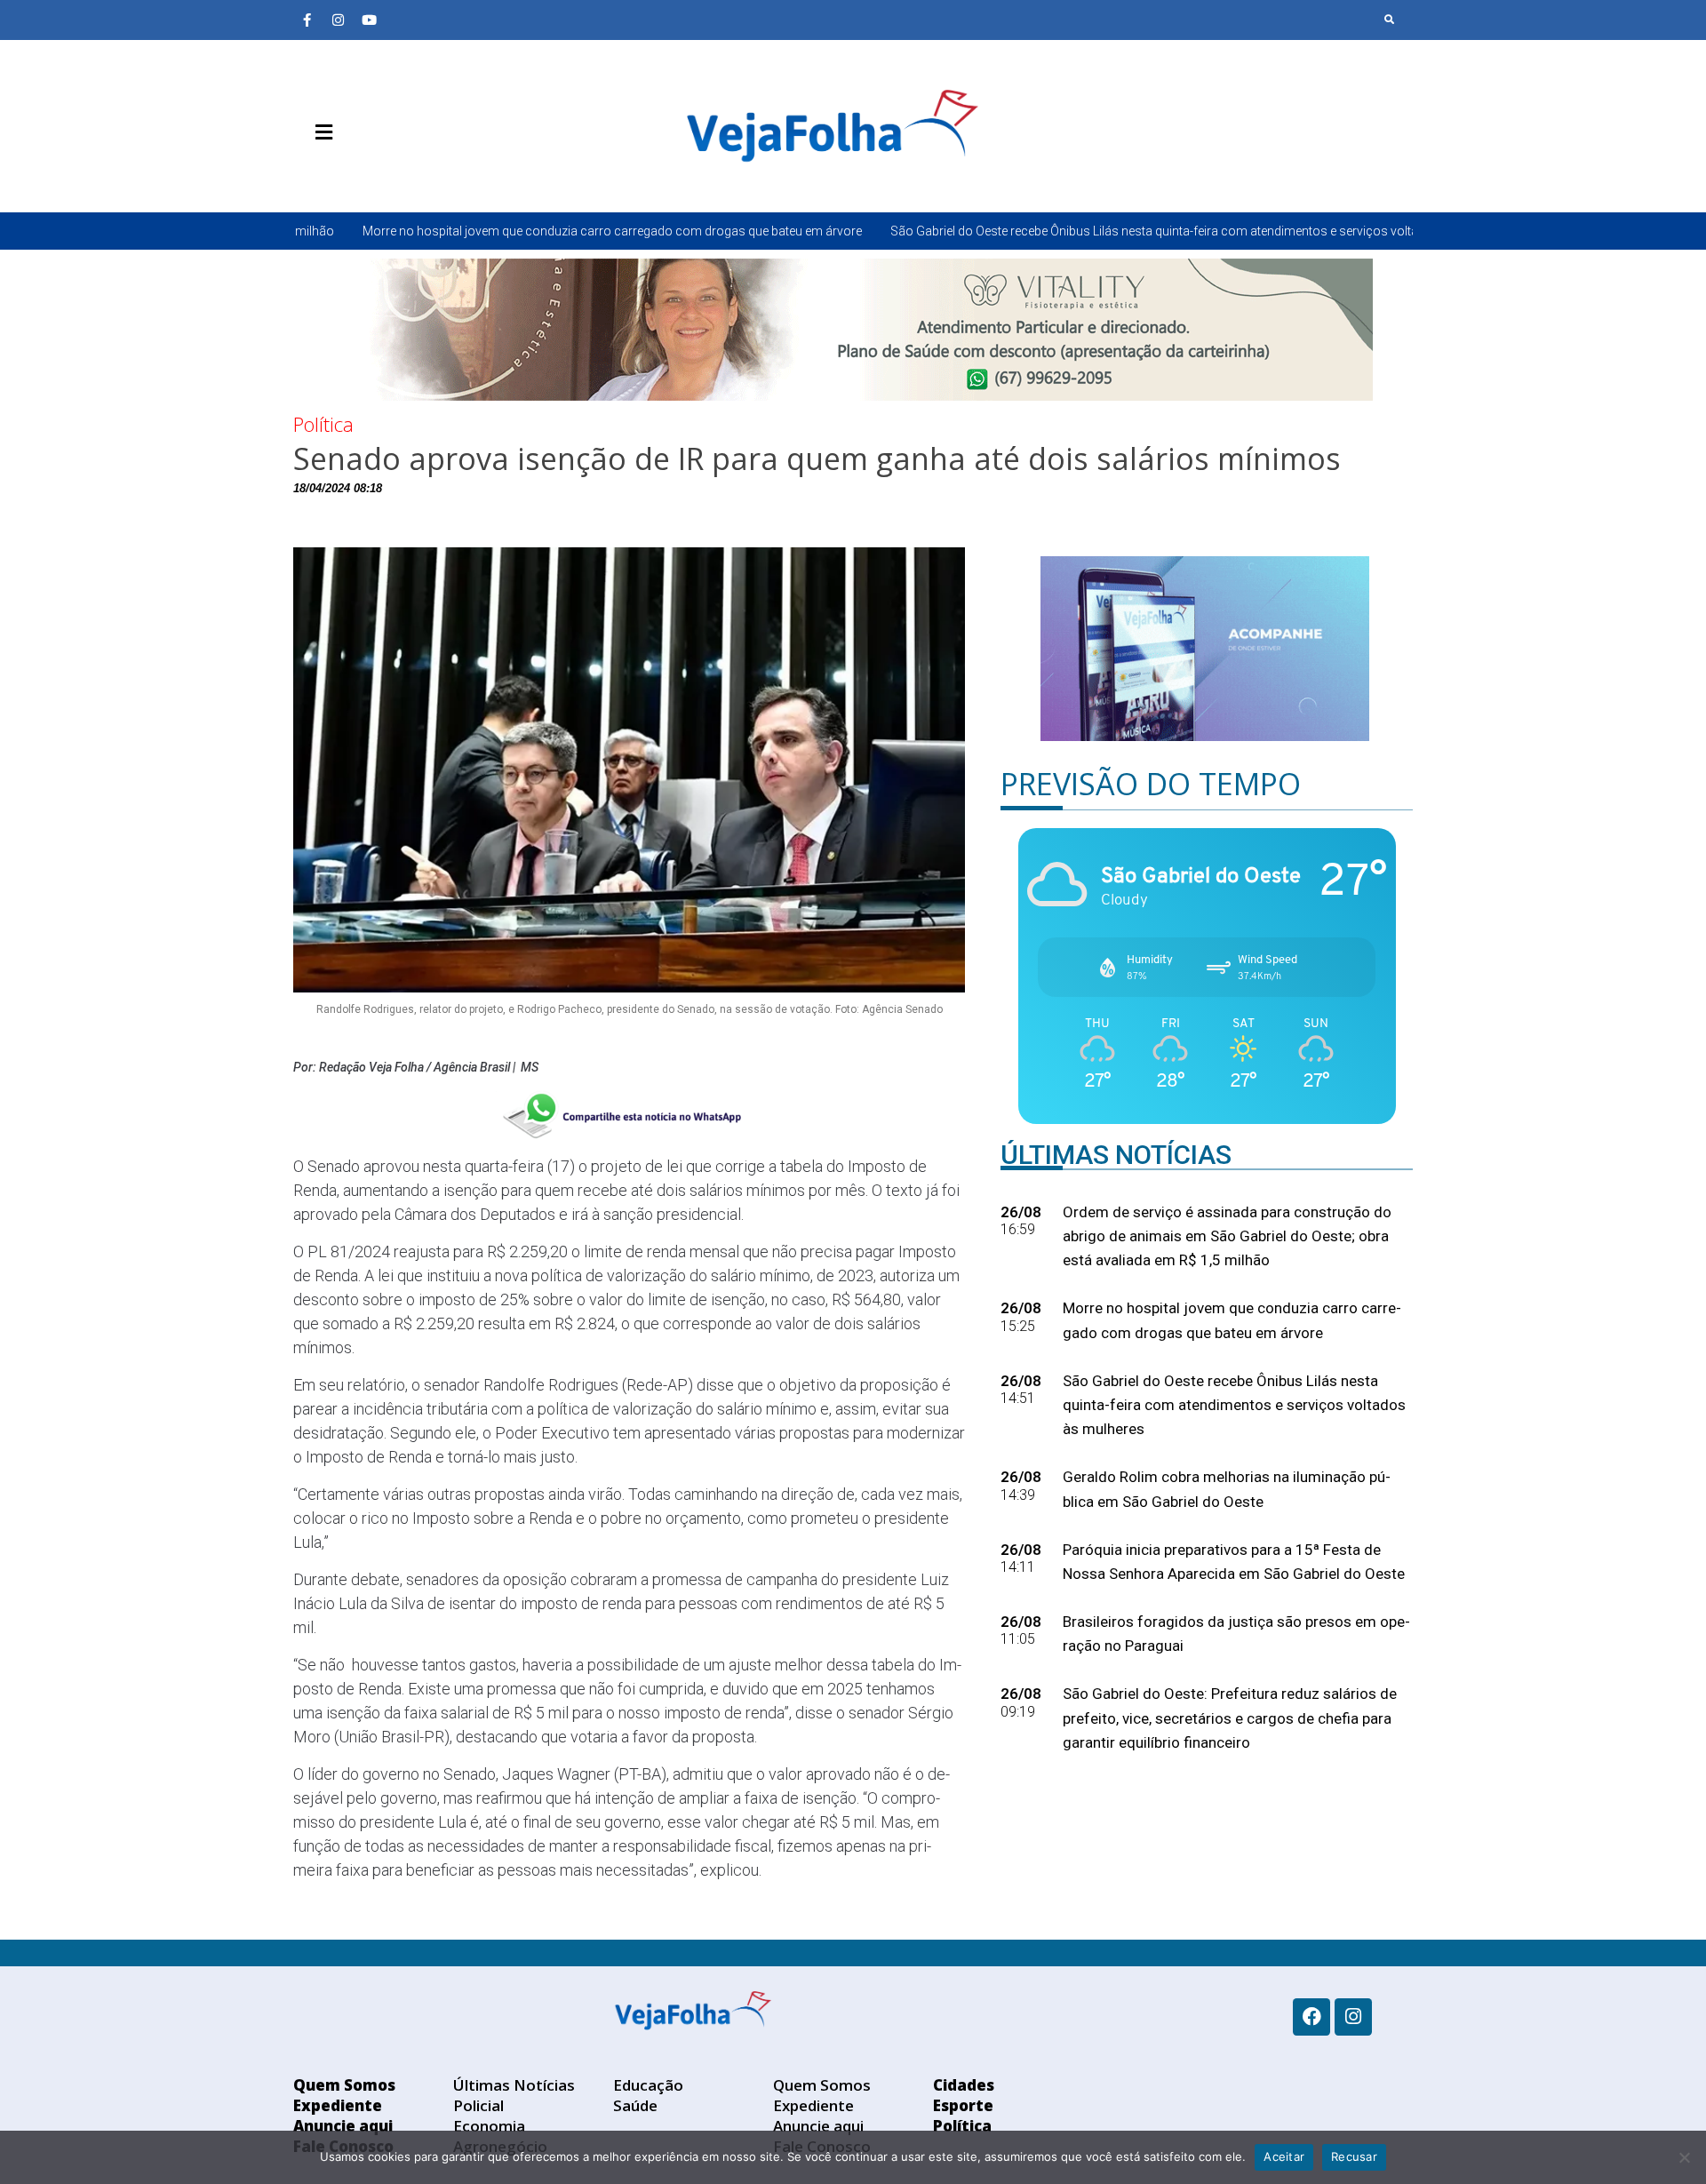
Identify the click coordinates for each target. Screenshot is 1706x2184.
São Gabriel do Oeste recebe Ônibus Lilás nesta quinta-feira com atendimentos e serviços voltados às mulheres (1040, 231)
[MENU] (319, 132)
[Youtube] (369, 20)
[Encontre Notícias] (1390, 20)
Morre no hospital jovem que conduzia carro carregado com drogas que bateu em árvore (450, 231)
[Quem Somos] (307, 174)
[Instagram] (338, 20)
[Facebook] (1311, 2017)
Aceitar (1284, 2156)
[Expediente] (333, 174)
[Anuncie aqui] (360, 174)
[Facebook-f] (307, 20)
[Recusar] (1684, 2157)
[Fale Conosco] (387, 174)
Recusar (1354, 2156)
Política (323, 424)
